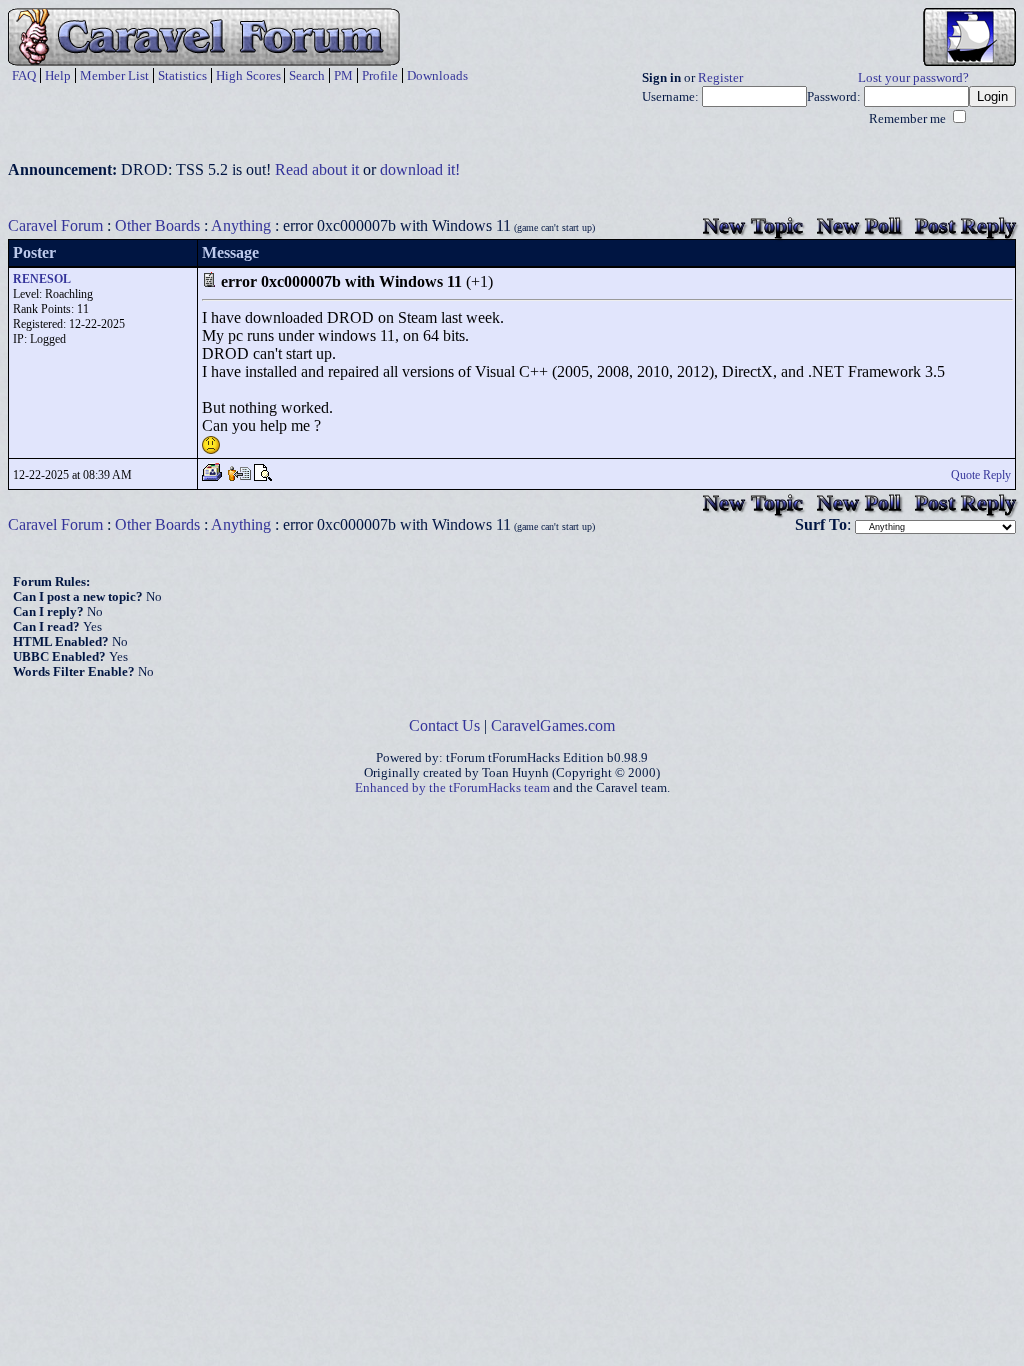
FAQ (24, 75)
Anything (241, 225)
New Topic (753, 225)
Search (307, 75)
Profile (380, 75)
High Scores (248, 75)
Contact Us (444, 725)
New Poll (859, 225)
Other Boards (157, 225)
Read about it (317, 169)
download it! (420, 169)
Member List (114, 75)
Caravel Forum (55, 225)
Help (58, 75)
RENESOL (42, 279)
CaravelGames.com (553, 725)
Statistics (182, 75)
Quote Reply (981, 475)
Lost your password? (913, 78)
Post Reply (965, 225)
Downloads (437, 75)
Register (720, 78)
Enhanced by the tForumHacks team (452, 788)
